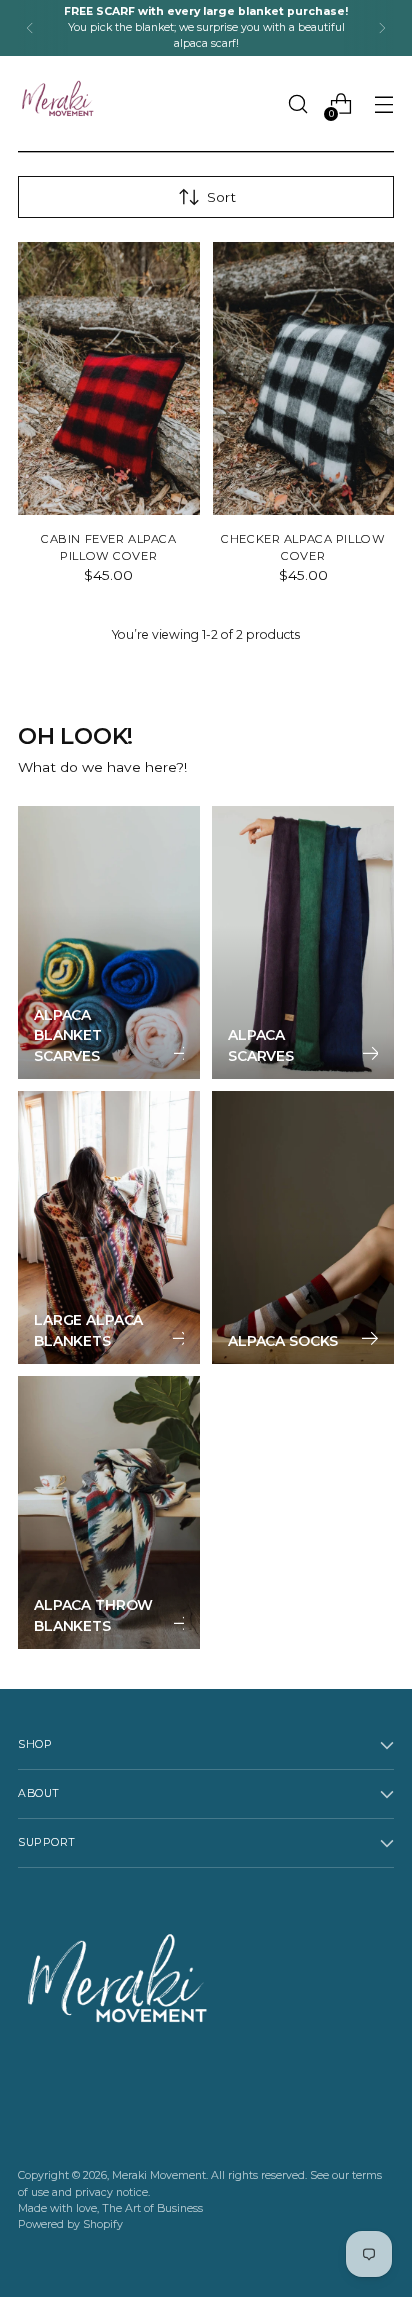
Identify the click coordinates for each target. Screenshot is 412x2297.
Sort (221, 197)
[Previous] (30, 28)
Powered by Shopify (70, 2224)
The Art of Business (152, 2208)
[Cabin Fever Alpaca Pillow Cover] (109, 378)
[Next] (382, 28)
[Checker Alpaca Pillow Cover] (304, 378)
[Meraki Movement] (58, 104)
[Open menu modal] (383, 104)
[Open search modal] (297, 104)
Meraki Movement (159, 2175)
